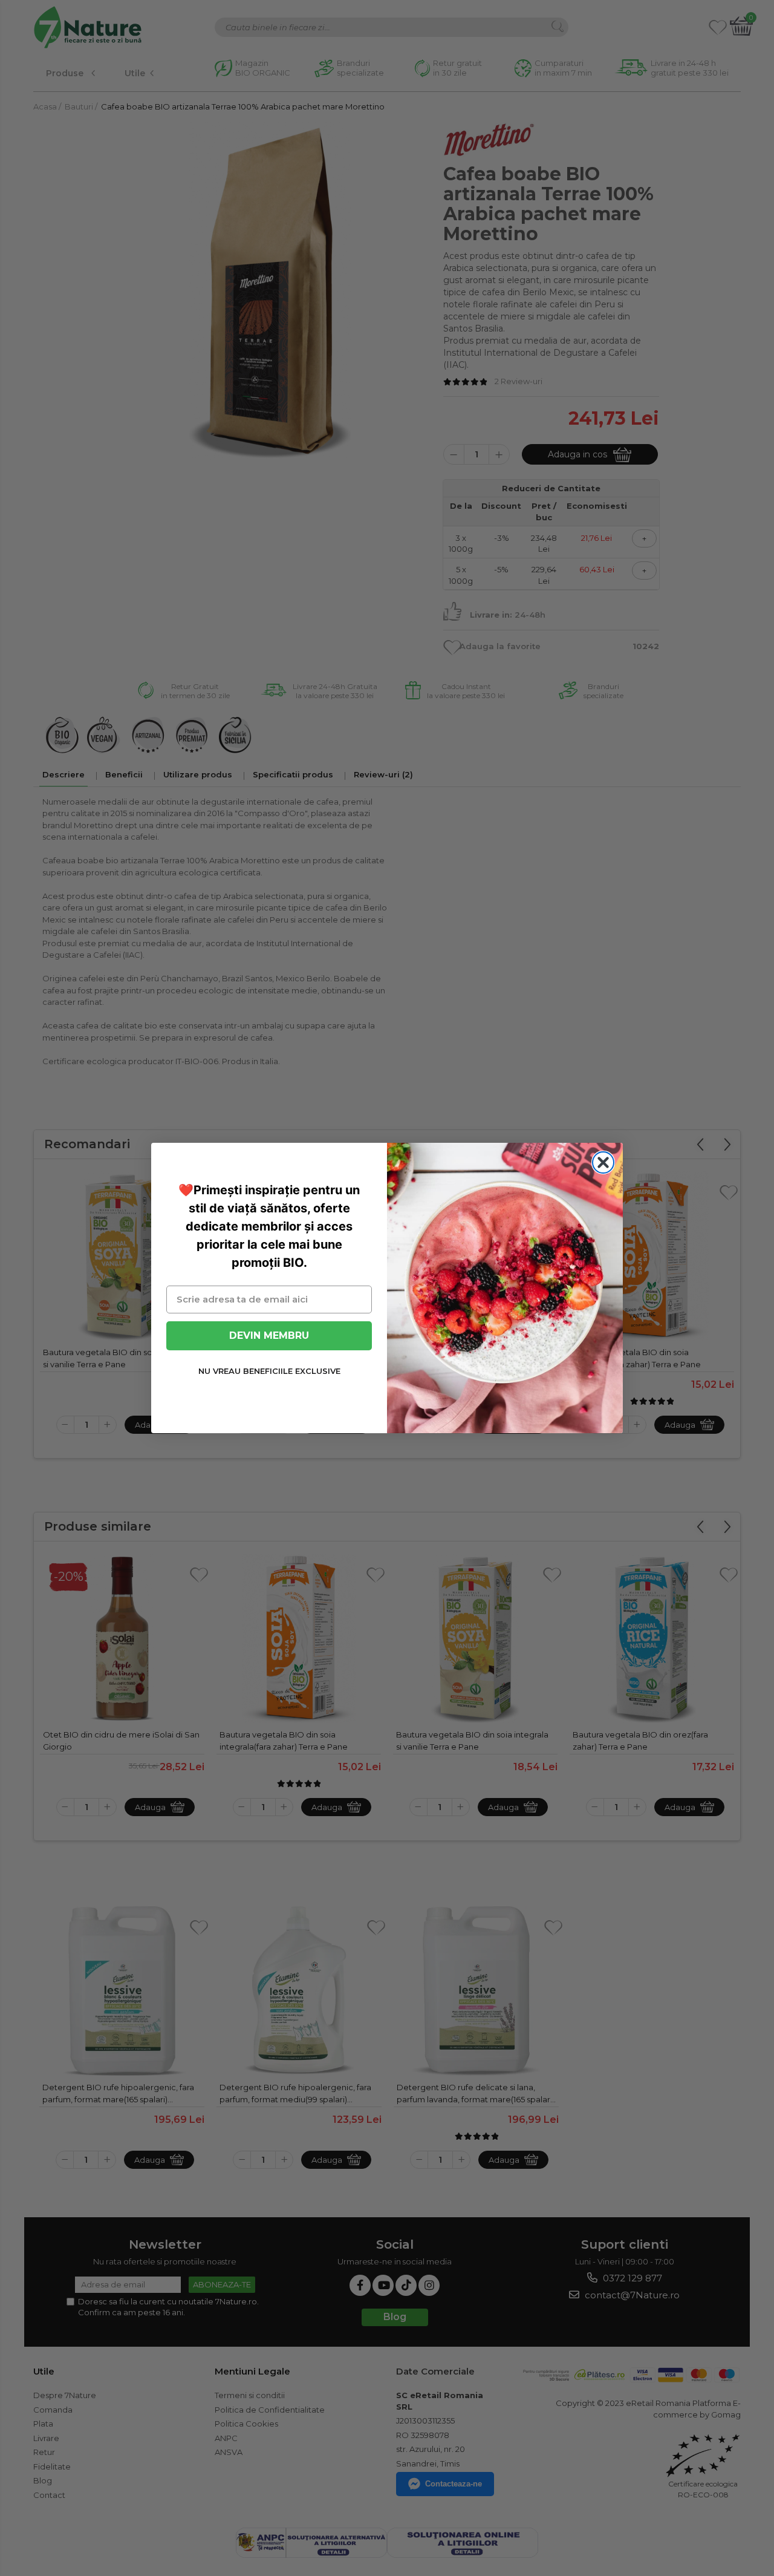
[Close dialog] (603, 1162)
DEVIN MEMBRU (269, 1335)
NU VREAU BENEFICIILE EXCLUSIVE (269, 1371)
